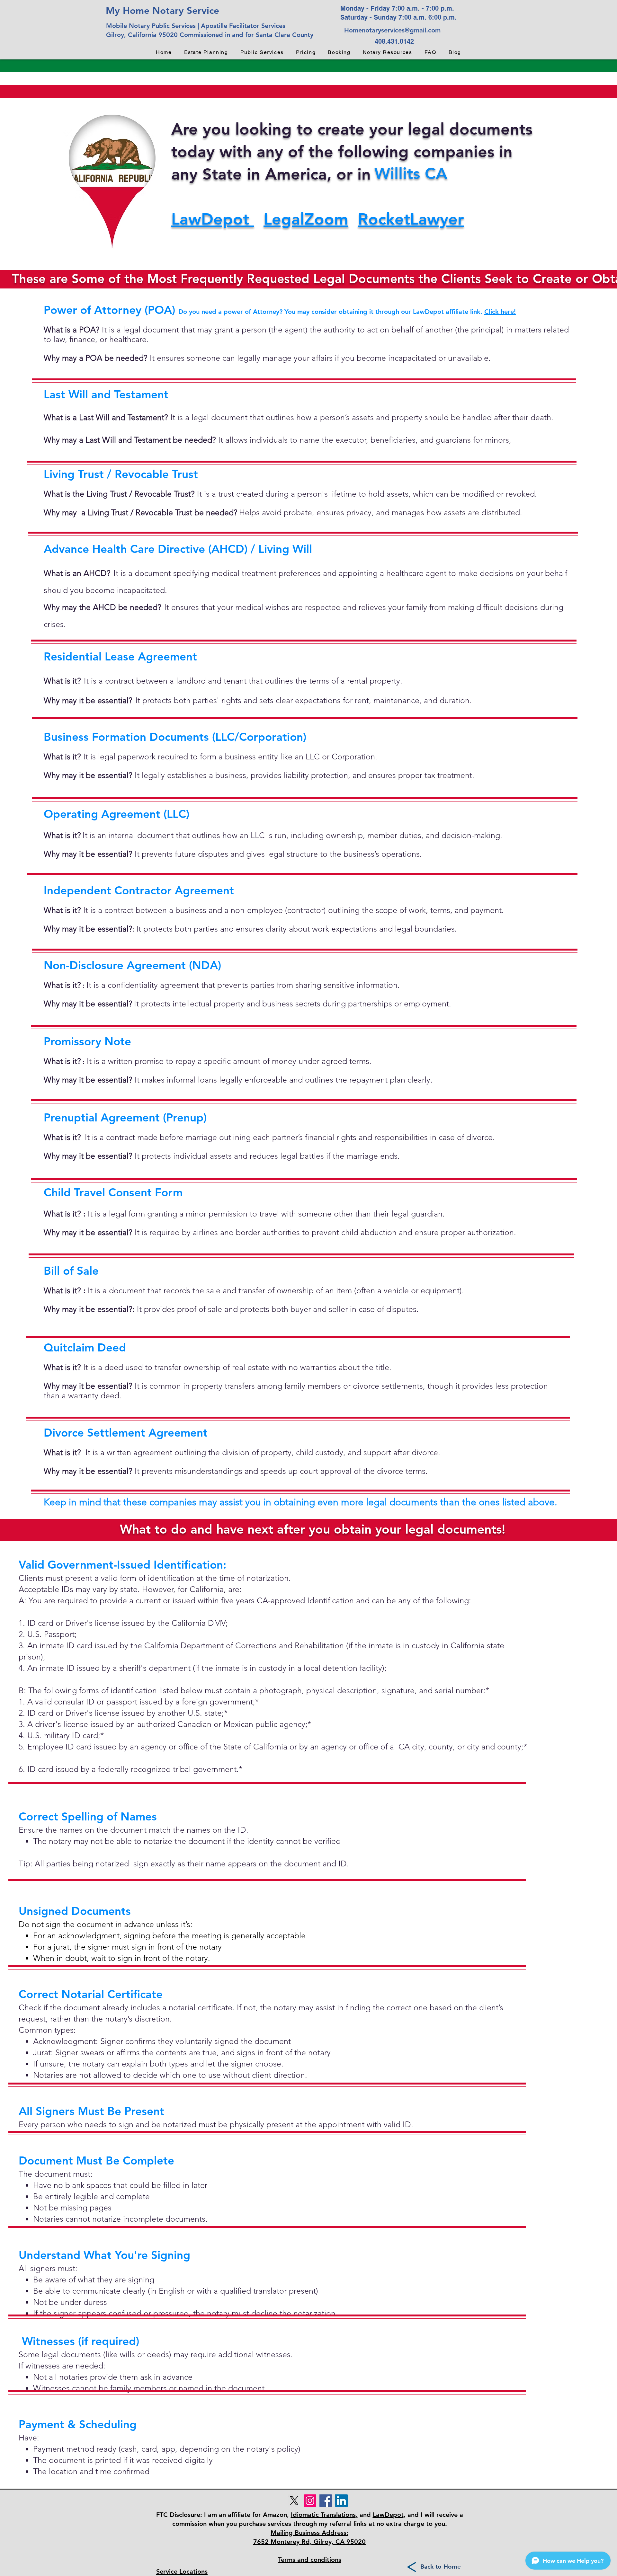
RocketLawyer (411, 219)
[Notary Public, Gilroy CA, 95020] (326, 2501)
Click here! (500, 312)
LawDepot (213, 219)
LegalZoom (306, 219)
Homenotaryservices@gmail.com (392, 30)
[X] (294, 2501)
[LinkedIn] (341, 2501)
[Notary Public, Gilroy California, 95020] (310, 2501)
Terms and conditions (310, 2560)
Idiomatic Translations (323, 2515)
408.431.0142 (394, 41)
